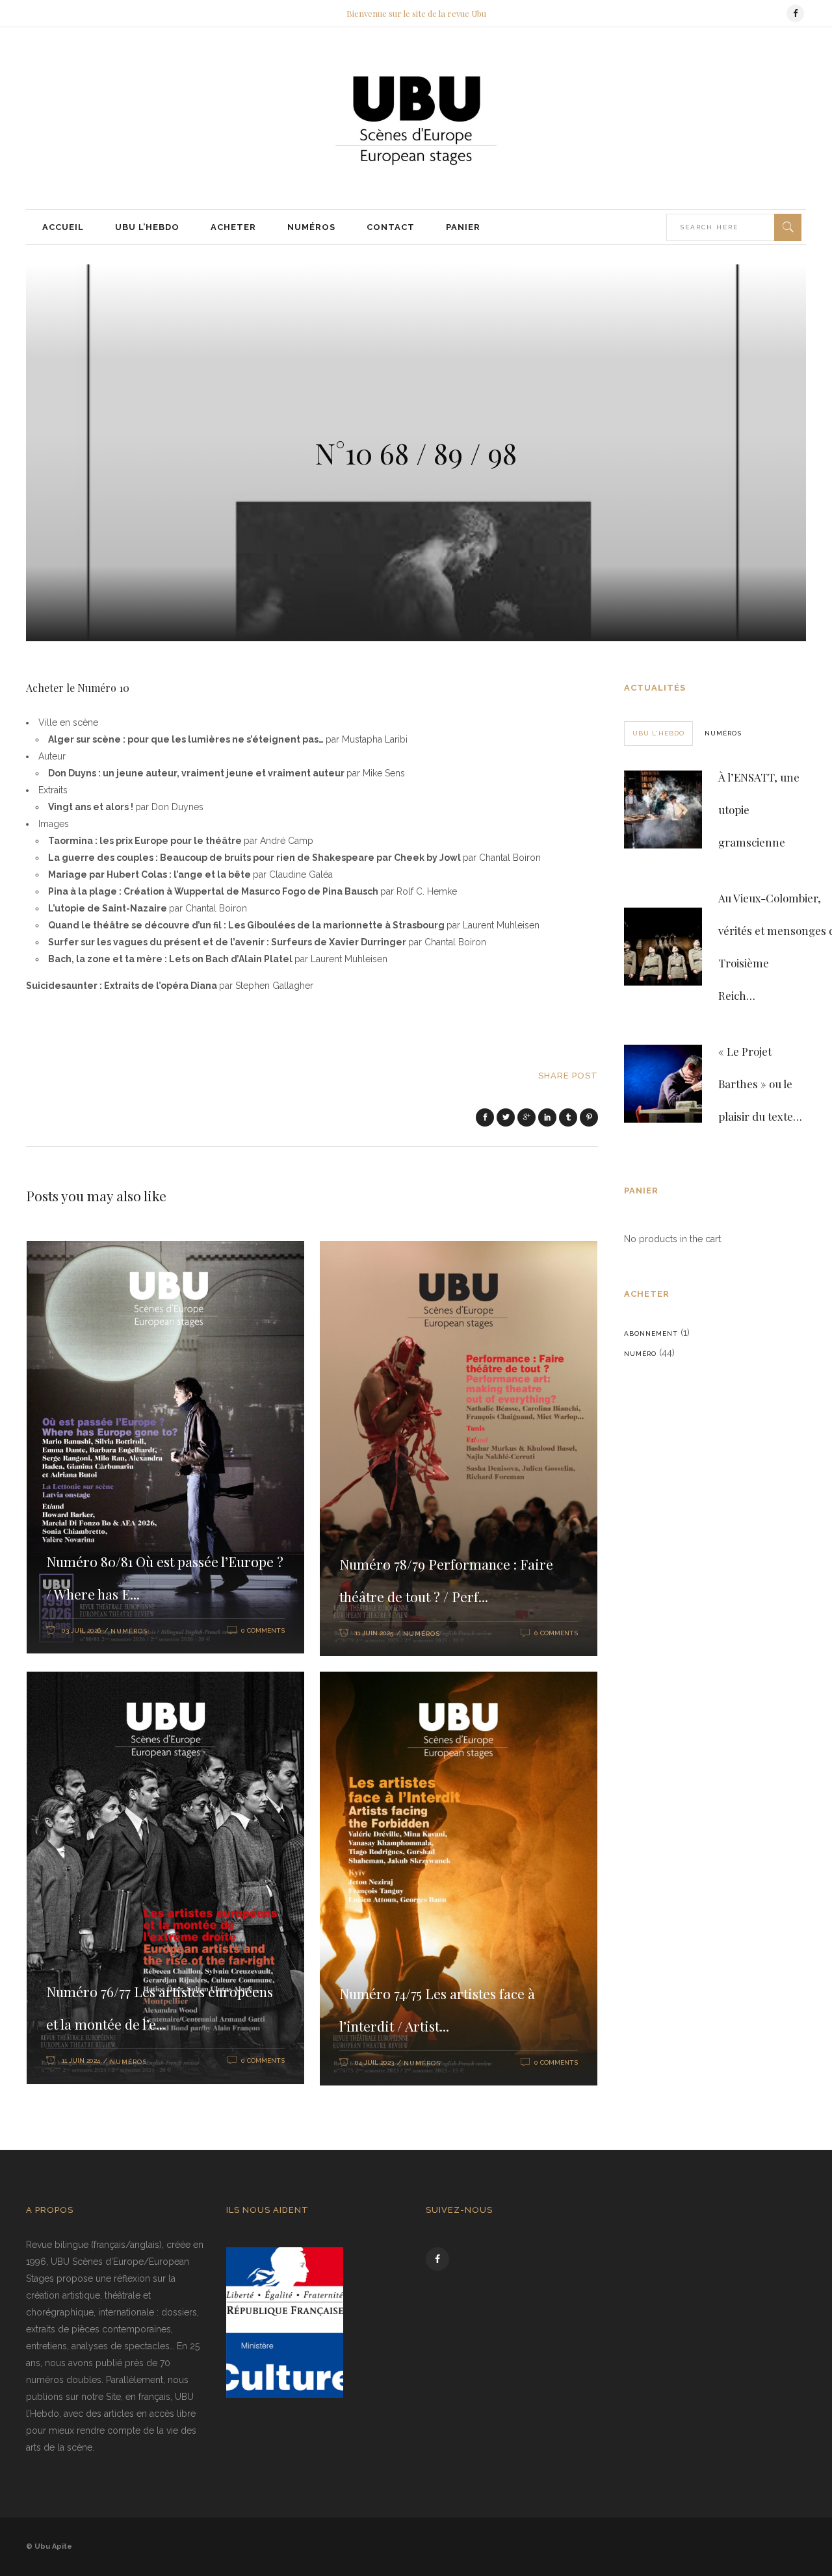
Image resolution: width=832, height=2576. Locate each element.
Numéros (129, 1631)
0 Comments (263, 1630)
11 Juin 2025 (374, 1633)
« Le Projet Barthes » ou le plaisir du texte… (760, 1084)
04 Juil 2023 (374, 2062)
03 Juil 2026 (81, 1630)
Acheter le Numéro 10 (78, 688)
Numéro (640, 1354)
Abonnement (651, 1333)
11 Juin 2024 (81, 2060)
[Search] (788, 227)
